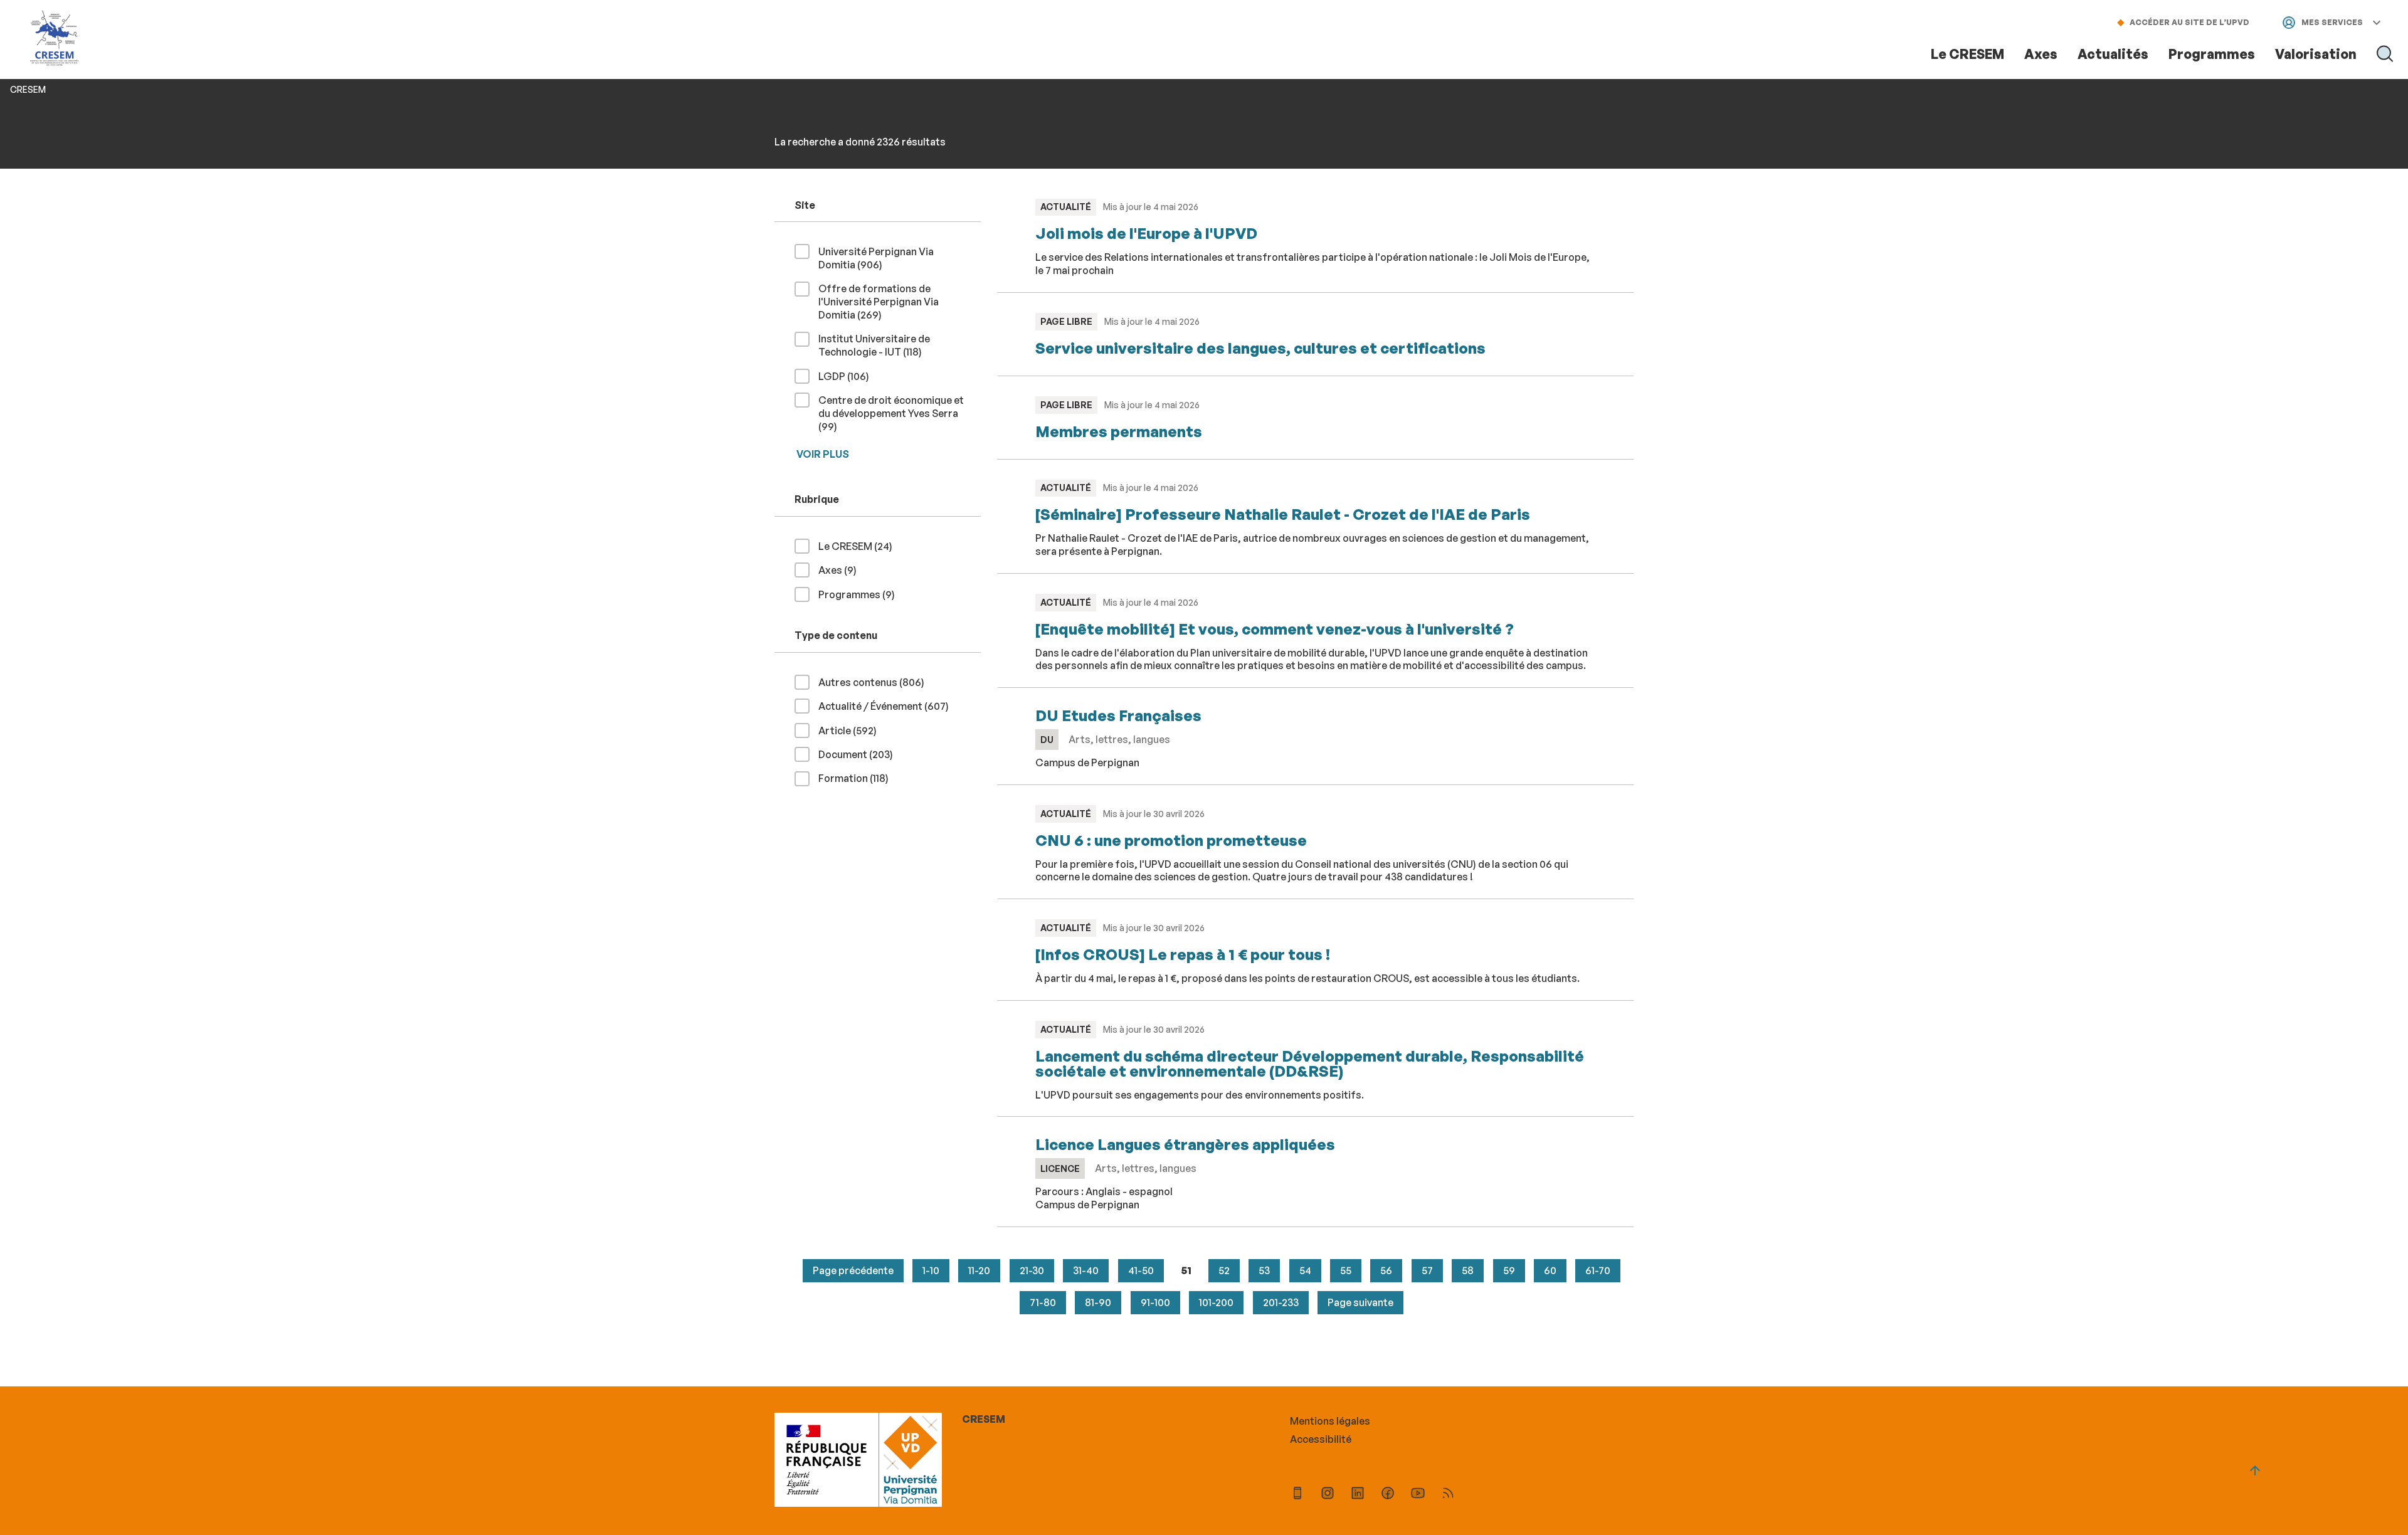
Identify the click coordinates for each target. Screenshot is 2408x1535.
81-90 (1098, 1302)
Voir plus (823, 454)
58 (1468, 1270)
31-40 (1086, 1270)
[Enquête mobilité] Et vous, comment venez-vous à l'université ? (1275, 629)
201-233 (1281, 1302)
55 (1346, 1270)
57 (1427, 1270)
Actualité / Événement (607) (889, 706)
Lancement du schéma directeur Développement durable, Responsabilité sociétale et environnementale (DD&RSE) (1310, 1063)
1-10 (931, 1270)
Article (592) (853, 730)
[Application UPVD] (1297, 1495)
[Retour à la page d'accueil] (55, 39)
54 (1305, 1270)
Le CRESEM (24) (860, 546)
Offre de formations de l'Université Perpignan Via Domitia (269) (879, 302)
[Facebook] (1388, 1495)
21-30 (1032, 1270)
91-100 (1155, 1302)
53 (1264, 1270)
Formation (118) (858, 778)
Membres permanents (1119, 431)
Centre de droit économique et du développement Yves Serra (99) (891, 413)
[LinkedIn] (1358, 1495)
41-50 (1141, 1270)
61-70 (1598, 1270)
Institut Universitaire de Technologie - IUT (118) (890, 345)
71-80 (1043, 1302)
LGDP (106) (849, 376)
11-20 (979, 1270)
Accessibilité (1321, 1439)
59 (1509, 1270)
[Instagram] (1328, 1495)
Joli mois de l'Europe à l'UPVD (1146, 233)
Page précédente (853, 1270)
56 (1386, 1270)
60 (1550, 1270)
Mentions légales (1330, 1421)
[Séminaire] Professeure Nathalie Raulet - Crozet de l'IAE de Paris (1283, 514)
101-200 (1216, 1302)
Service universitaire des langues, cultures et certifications (1260, 348)
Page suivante (1360, 1302)
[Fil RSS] (1448, 1495)
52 (1224, 1270)
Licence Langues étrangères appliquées (1185, 1144)
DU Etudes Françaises (1118, 715)
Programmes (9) (862, 594)
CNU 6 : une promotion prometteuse (1171, 840)
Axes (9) (842, 570)
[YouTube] (1418, 1495)
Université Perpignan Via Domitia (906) (876, 258)
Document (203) (861, 754)
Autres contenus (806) (876, 682)
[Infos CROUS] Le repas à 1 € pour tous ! (1183, 954)
